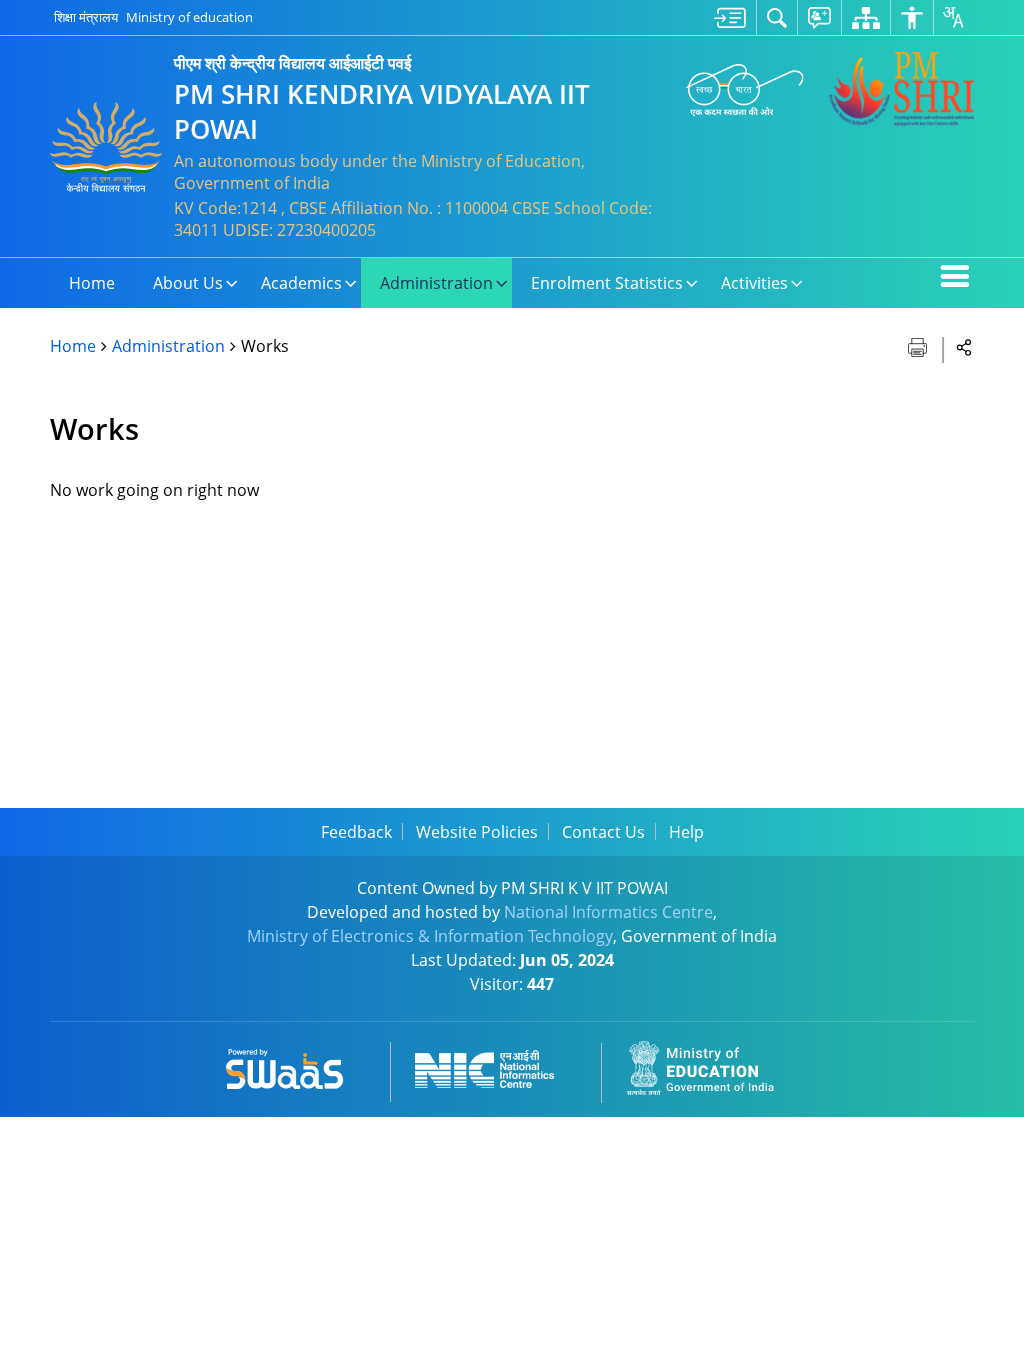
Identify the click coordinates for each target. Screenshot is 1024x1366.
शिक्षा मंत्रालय (86, 17)
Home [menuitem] (92, 283)
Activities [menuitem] (754, 283)
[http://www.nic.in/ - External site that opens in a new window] (496, 1065)
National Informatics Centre (608, 912)
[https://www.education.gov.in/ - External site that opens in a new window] (712, 1065)
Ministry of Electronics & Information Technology (430, 936)
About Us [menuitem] (188, 283)
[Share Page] (964, 346)
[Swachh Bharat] (745, 88)
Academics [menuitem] (301, 283)
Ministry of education (189, 17)
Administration (168, 346)
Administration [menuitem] (436, 283)
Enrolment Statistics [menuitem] (607, 283)
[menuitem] (730, 17)
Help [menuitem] (686, 832)
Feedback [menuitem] (356, 832)
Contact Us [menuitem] (603, 832)
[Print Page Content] (919, 345)
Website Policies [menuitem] (477, 832)
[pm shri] (901, 89)
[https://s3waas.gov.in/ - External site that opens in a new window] (296, 1065)
